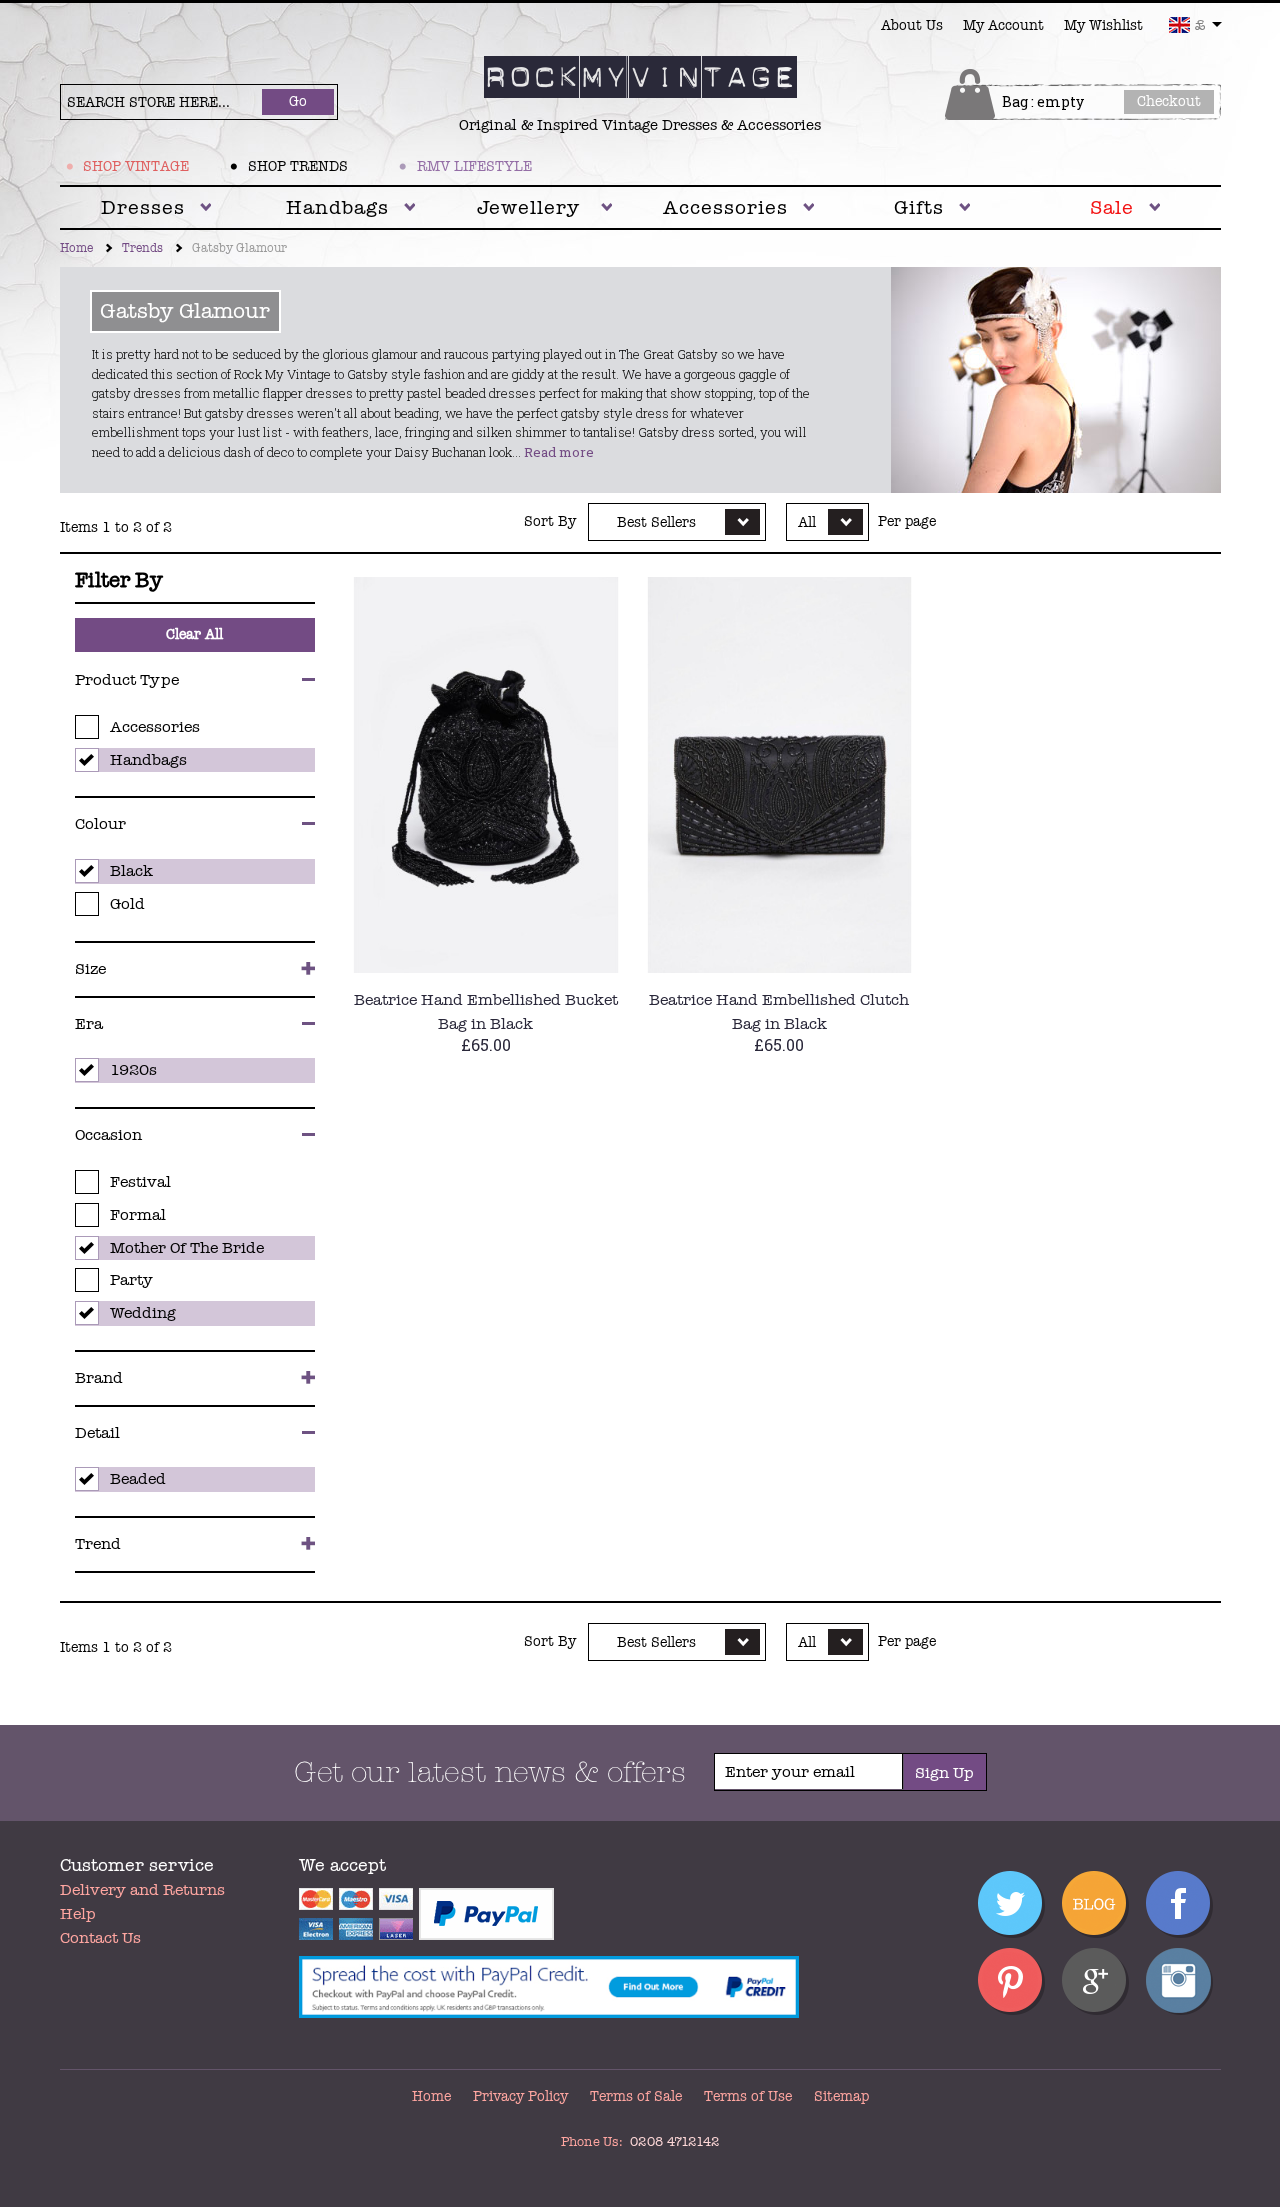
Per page (907, 522)
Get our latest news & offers (490, 1773)
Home (76, 248)
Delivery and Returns (142, 1890)
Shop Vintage (136, 166)
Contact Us (100, 1938)
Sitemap (841, 2096)
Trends (142, 248)
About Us (912, 25)
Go (298, 101)
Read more (559, 452)
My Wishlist (1103, 25)
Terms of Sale (636, 2096)
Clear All (194, 634)
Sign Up (944, 1773)
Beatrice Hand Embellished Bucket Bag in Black (486, 1012)
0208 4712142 (674, 2142)
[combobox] (1195, 25)
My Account (1003, 25)
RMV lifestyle (474, 166)
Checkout (1169, 101)
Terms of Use (748, 2096)
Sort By (550, 522)
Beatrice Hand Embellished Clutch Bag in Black (779, 1012)
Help (78, 1914)
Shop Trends (298, 166)
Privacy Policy (520, 2096)
